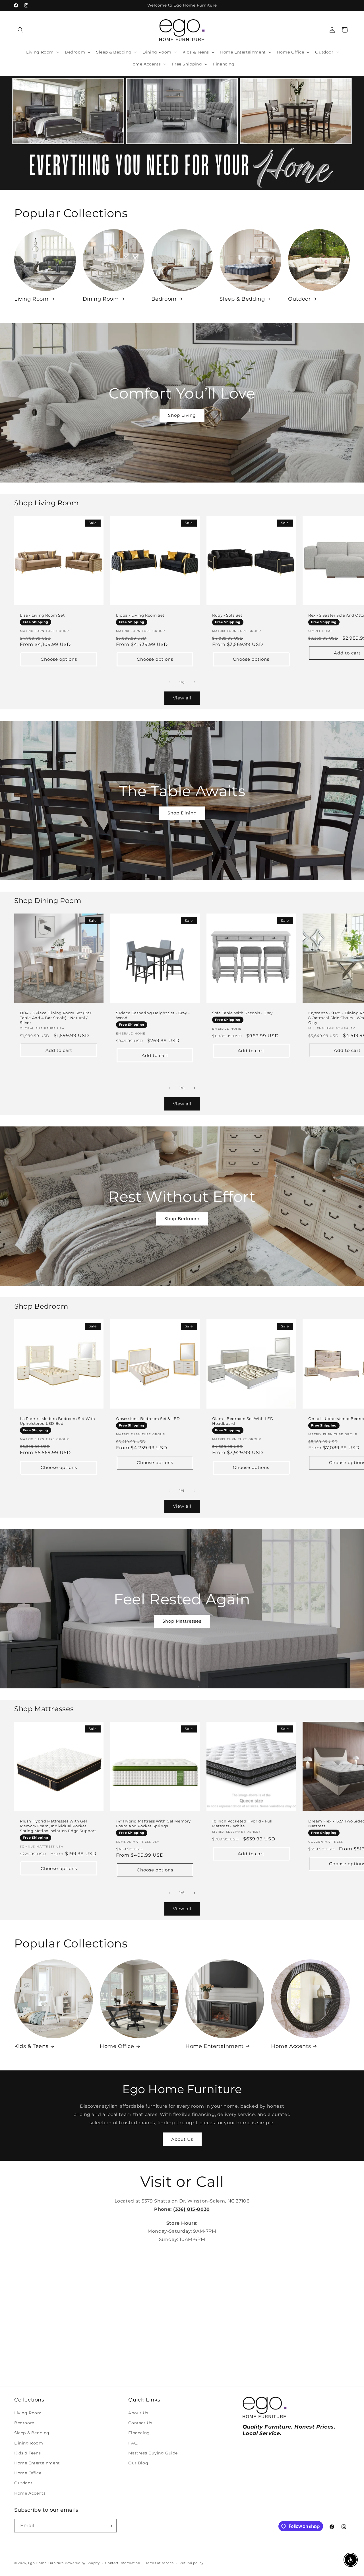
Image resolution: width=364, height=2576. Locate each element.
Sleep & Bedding (242, 299)
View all (182, 698)
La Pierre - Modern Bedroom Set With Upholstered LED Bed (58, 1421)
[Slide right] (195, 682)
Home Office (117, 2046)
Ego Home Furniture (46, 2563)
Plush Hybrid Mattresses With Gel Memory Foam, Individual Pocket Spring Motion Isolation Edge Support (58, 1826)
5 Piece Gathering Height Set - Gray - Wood (153, 1015)
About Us (182, 2139)
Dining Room (101, 299)
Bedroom (164, 299)
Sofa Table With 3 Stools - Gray (242, 1013)
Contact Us (140, 2423)
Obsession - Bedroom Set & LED (148, 1419)
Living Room (31, 299)
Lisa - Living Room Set (42, 615)
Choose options (59, 659)
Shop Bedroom (182, 1219)
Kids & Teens (31, 2046)
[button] (20, 30)
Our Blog (138, 2463)
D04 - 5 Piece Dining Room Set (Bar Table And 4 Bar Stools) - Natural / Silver (56, 1018)
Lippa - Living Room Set (140, 615)
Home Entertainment (215, 2046)
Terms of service (160, 2563)
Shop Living (182, 415)
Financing (139, 2433)
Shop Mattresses (182, 1621)
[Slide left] (169, 682)
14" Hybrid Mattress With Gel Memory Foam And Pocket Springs (153, 1823)
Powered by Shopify (82, 2563)
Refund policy (191, 2563)
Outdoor (299, 299)
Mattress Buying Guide (153, 2453)
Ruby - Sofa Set (227, 615)
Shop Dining (182, 813)
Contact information (123, 2563)
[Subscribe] (110, 2526)
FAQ (133, 2443)
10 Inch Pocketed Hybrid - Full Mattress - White (242, 1823)
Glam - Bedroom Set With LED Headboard (243, 1421)
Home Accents (291, 2046)
